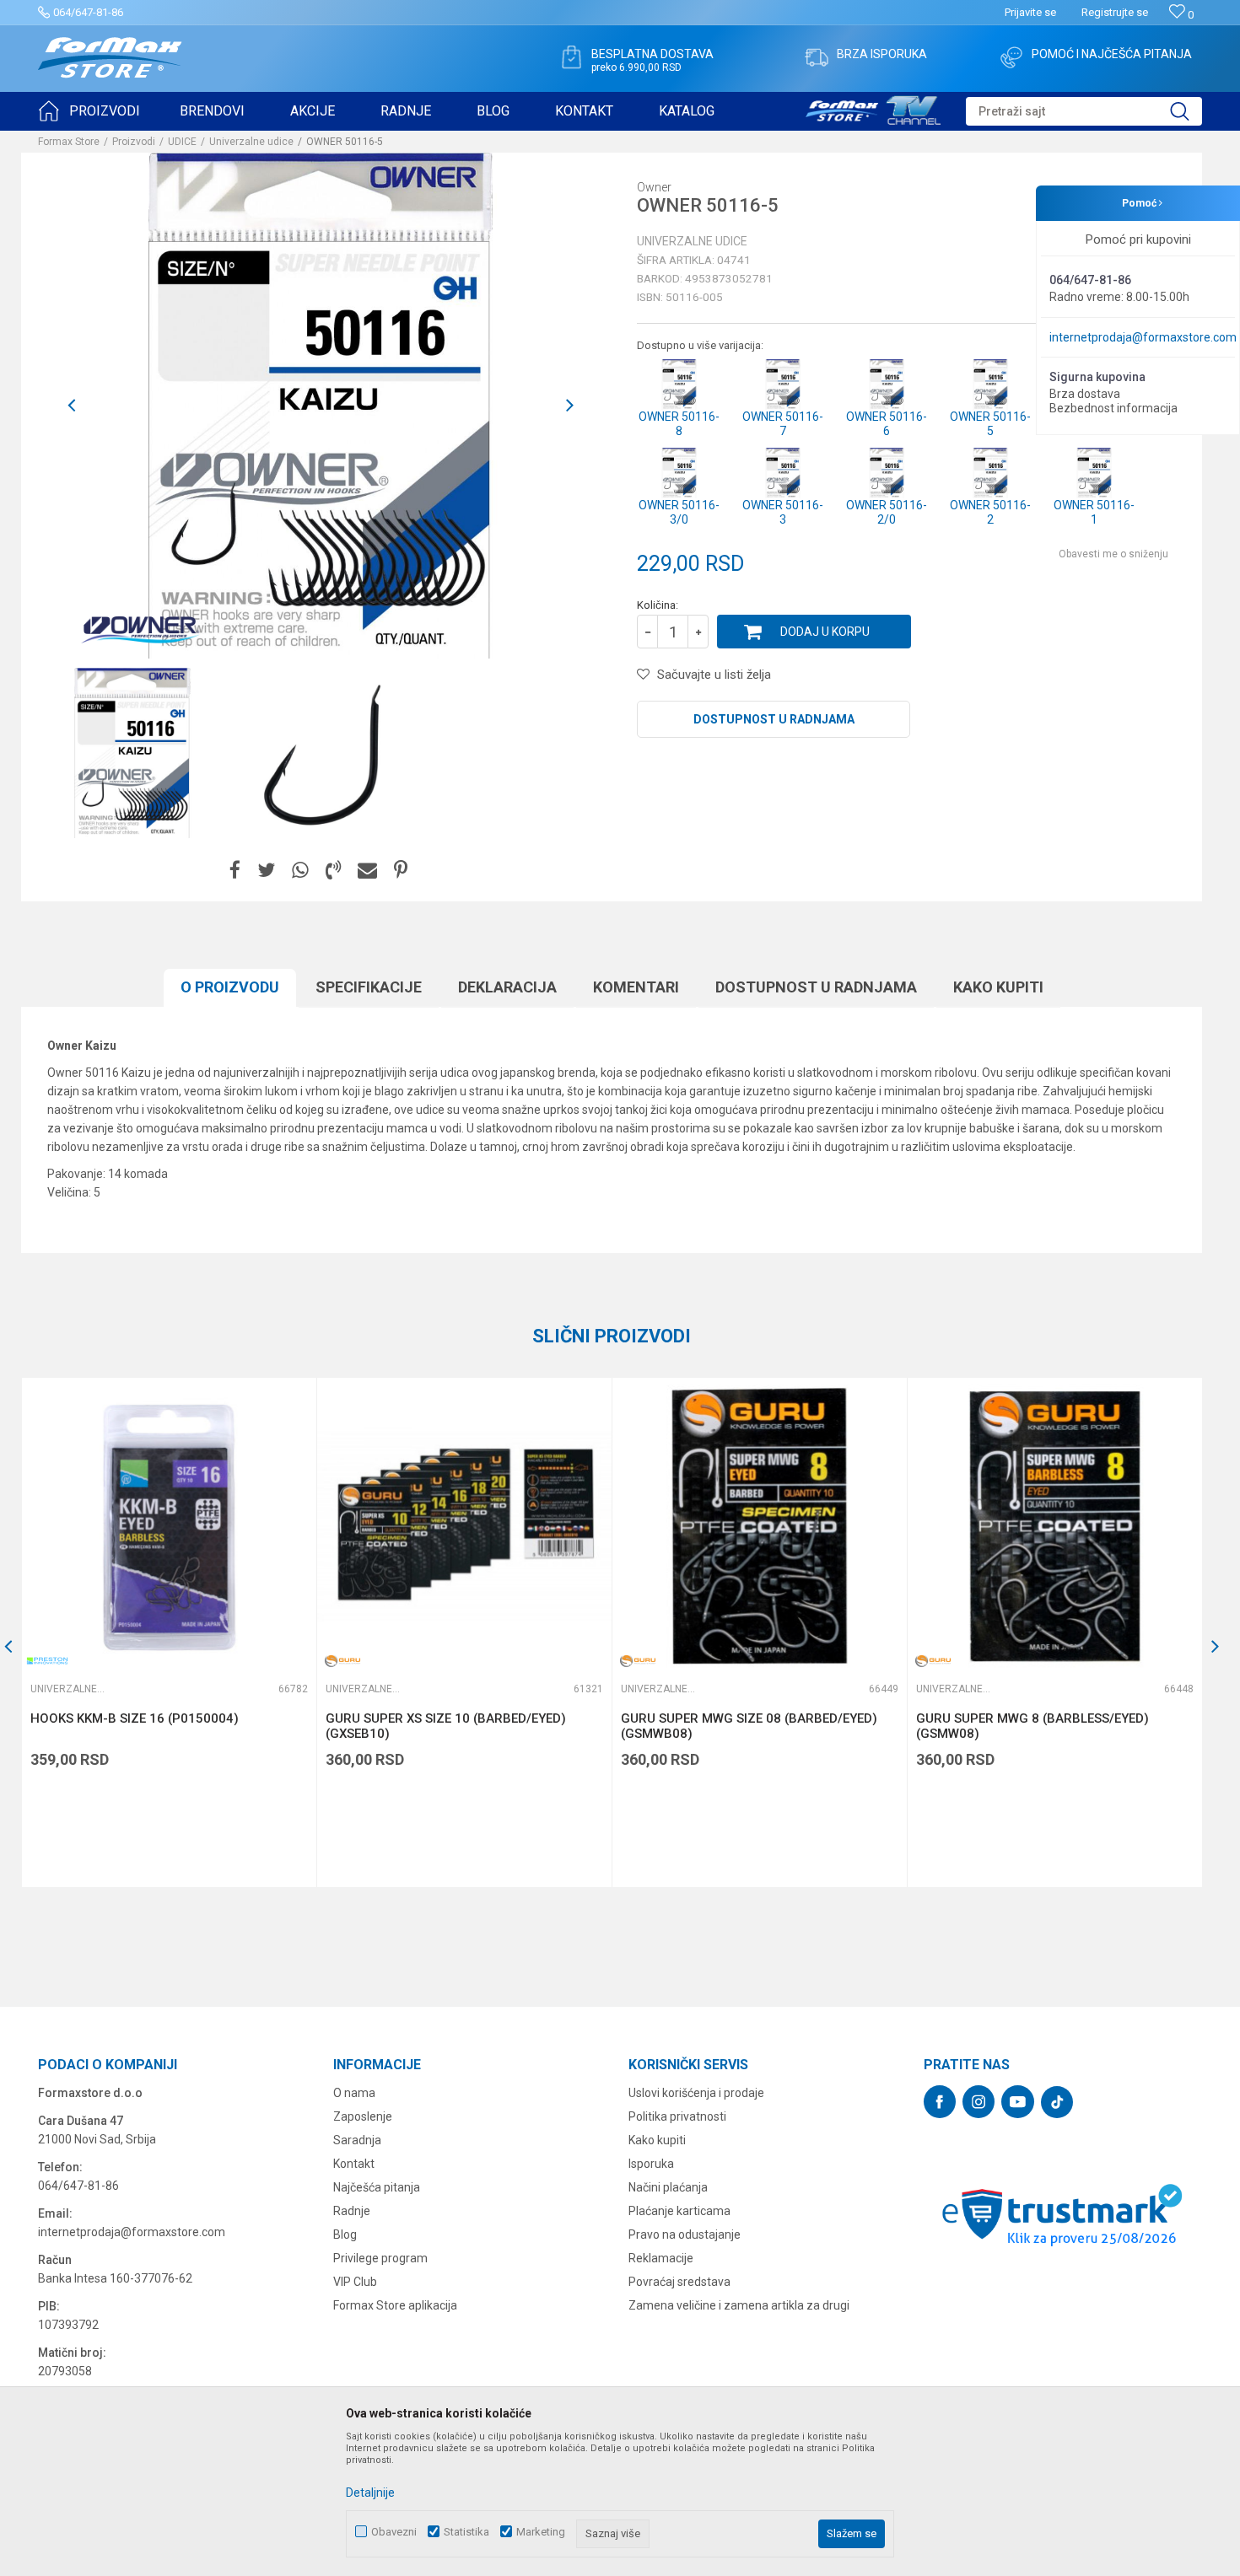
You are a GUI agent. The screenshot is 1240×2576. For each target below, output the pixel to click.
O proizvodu (230, 987)
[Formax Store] (110, 58)
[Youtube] (1018, 2102)
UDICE (182, 142)
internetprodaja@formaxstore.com (1143, 337)
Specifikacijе (369, 987)
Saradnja (357, 2140)
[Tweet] (266, 871)
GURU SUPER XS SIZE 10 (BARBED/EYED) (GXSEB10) (446, 1726)
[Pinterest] (401, 871)
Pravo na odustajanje (685, 2235)
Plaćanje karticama (679, 2211)
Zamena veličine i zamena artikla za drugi (739, 2305)
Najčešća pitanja (377, 2187)
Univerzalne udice (251, 142)
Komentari (636, 987)
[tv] (873, 108)
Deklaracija (507, 987)
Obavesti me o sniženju (1113, 554)
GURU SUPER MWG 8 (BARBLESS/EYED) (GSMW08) (1032, 1726)
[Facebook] (235, 871)
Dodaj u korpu (825, 632)
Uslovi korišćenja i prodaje (696, 2093)
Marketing (541, 2532)
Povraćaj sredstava (679, 2282)
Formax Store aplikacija (395, 2305)
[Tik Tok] (1057, 2102)
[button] (1084, 111)
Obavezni (394, 2532)
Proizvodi (134, 142)
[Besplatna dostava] (571, 57)
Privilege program (380, 2258)
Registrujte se (1115, 12)
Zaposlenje (363, 2116)
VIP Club (355, 2282)
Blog (345, 2235)
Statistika (466, 2532)
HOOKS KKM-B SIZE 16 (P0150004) (135, 1718)
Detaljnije (370, 2493)
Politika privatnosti (677, 2116)
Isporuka (651, 2164)
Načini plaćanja (668, 2187)
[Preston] (47, 1661)
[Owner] (139, 629)
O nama (354, 2093)
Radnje (352, 2211)
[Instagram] (979, 2102)
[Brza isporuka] (817, 57)
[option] (132, 753)
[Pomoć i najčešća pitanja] (1011, 57)
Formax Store (69, 142)
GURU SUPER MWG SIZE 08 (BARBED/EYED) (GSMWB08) (749, 1726)
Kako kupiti (998, 987)
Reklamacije (661, 2258)
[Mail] (367, 871)
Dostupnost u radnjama (774, 719)
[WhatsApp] (300, 871)
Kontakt (354, 2164)
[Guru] (342, 1661)
